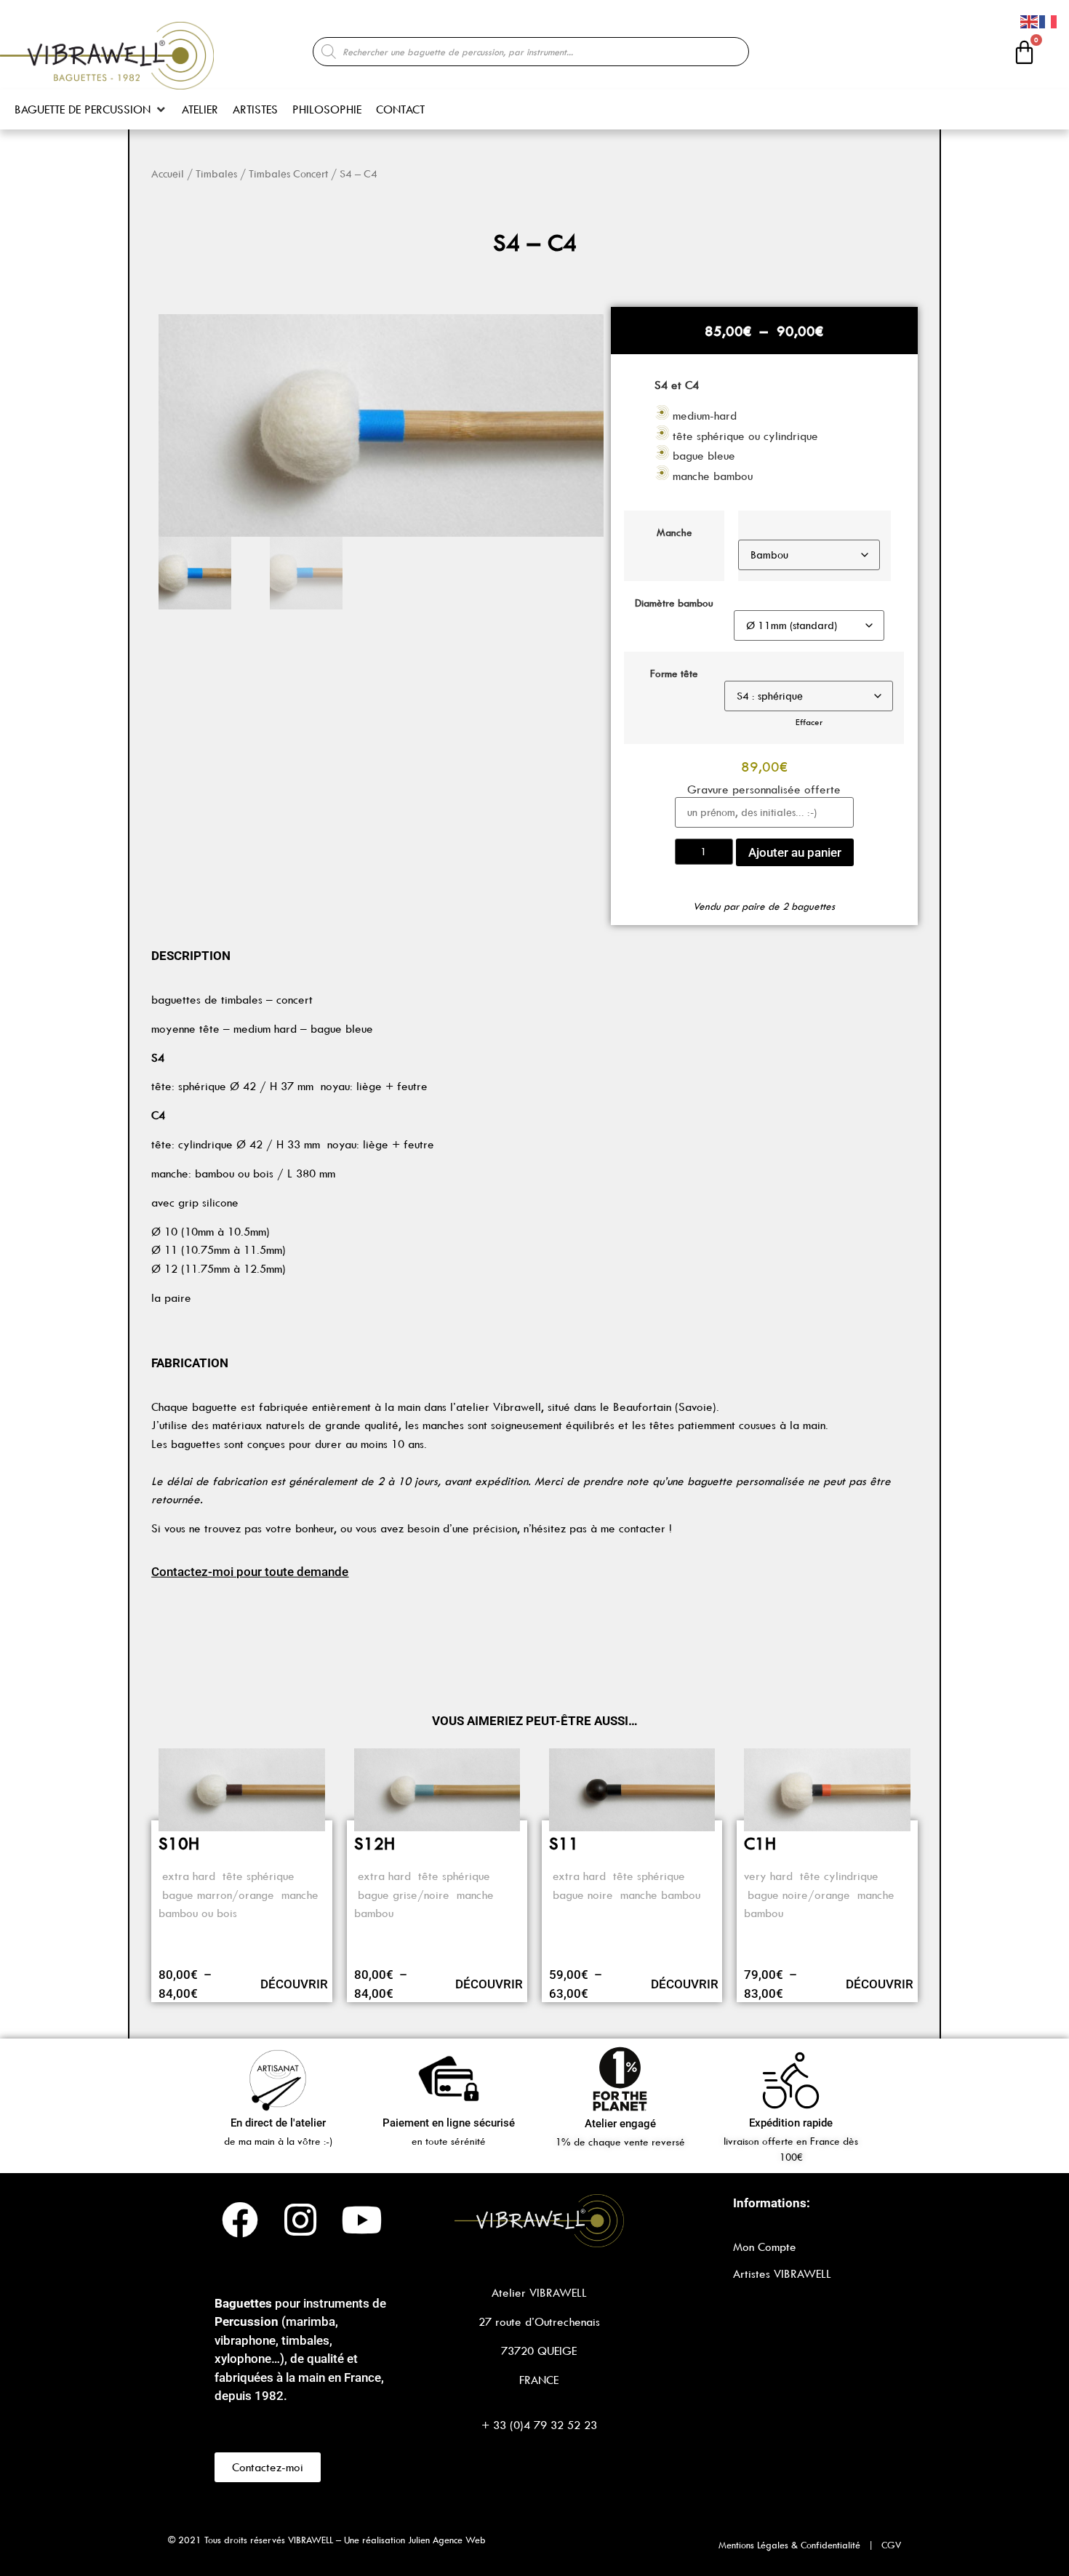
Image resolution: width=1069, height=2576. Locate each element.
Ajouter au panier (795, 852)
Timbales (216, 174)
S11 (564, 1844)
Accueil (168, 174)
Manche (674, 533)
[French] (1049, 20)
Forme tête (674, 674)
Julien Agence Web (447, 2540)
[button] (91, 110)
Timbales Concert (288, 174)
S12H (375, 1844)
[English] (1030, 20)
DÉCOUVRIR (294, 1984)
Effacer (809, 722)
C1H (760, 1844)
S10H (179, 1844)
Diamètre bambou (674, 603)
